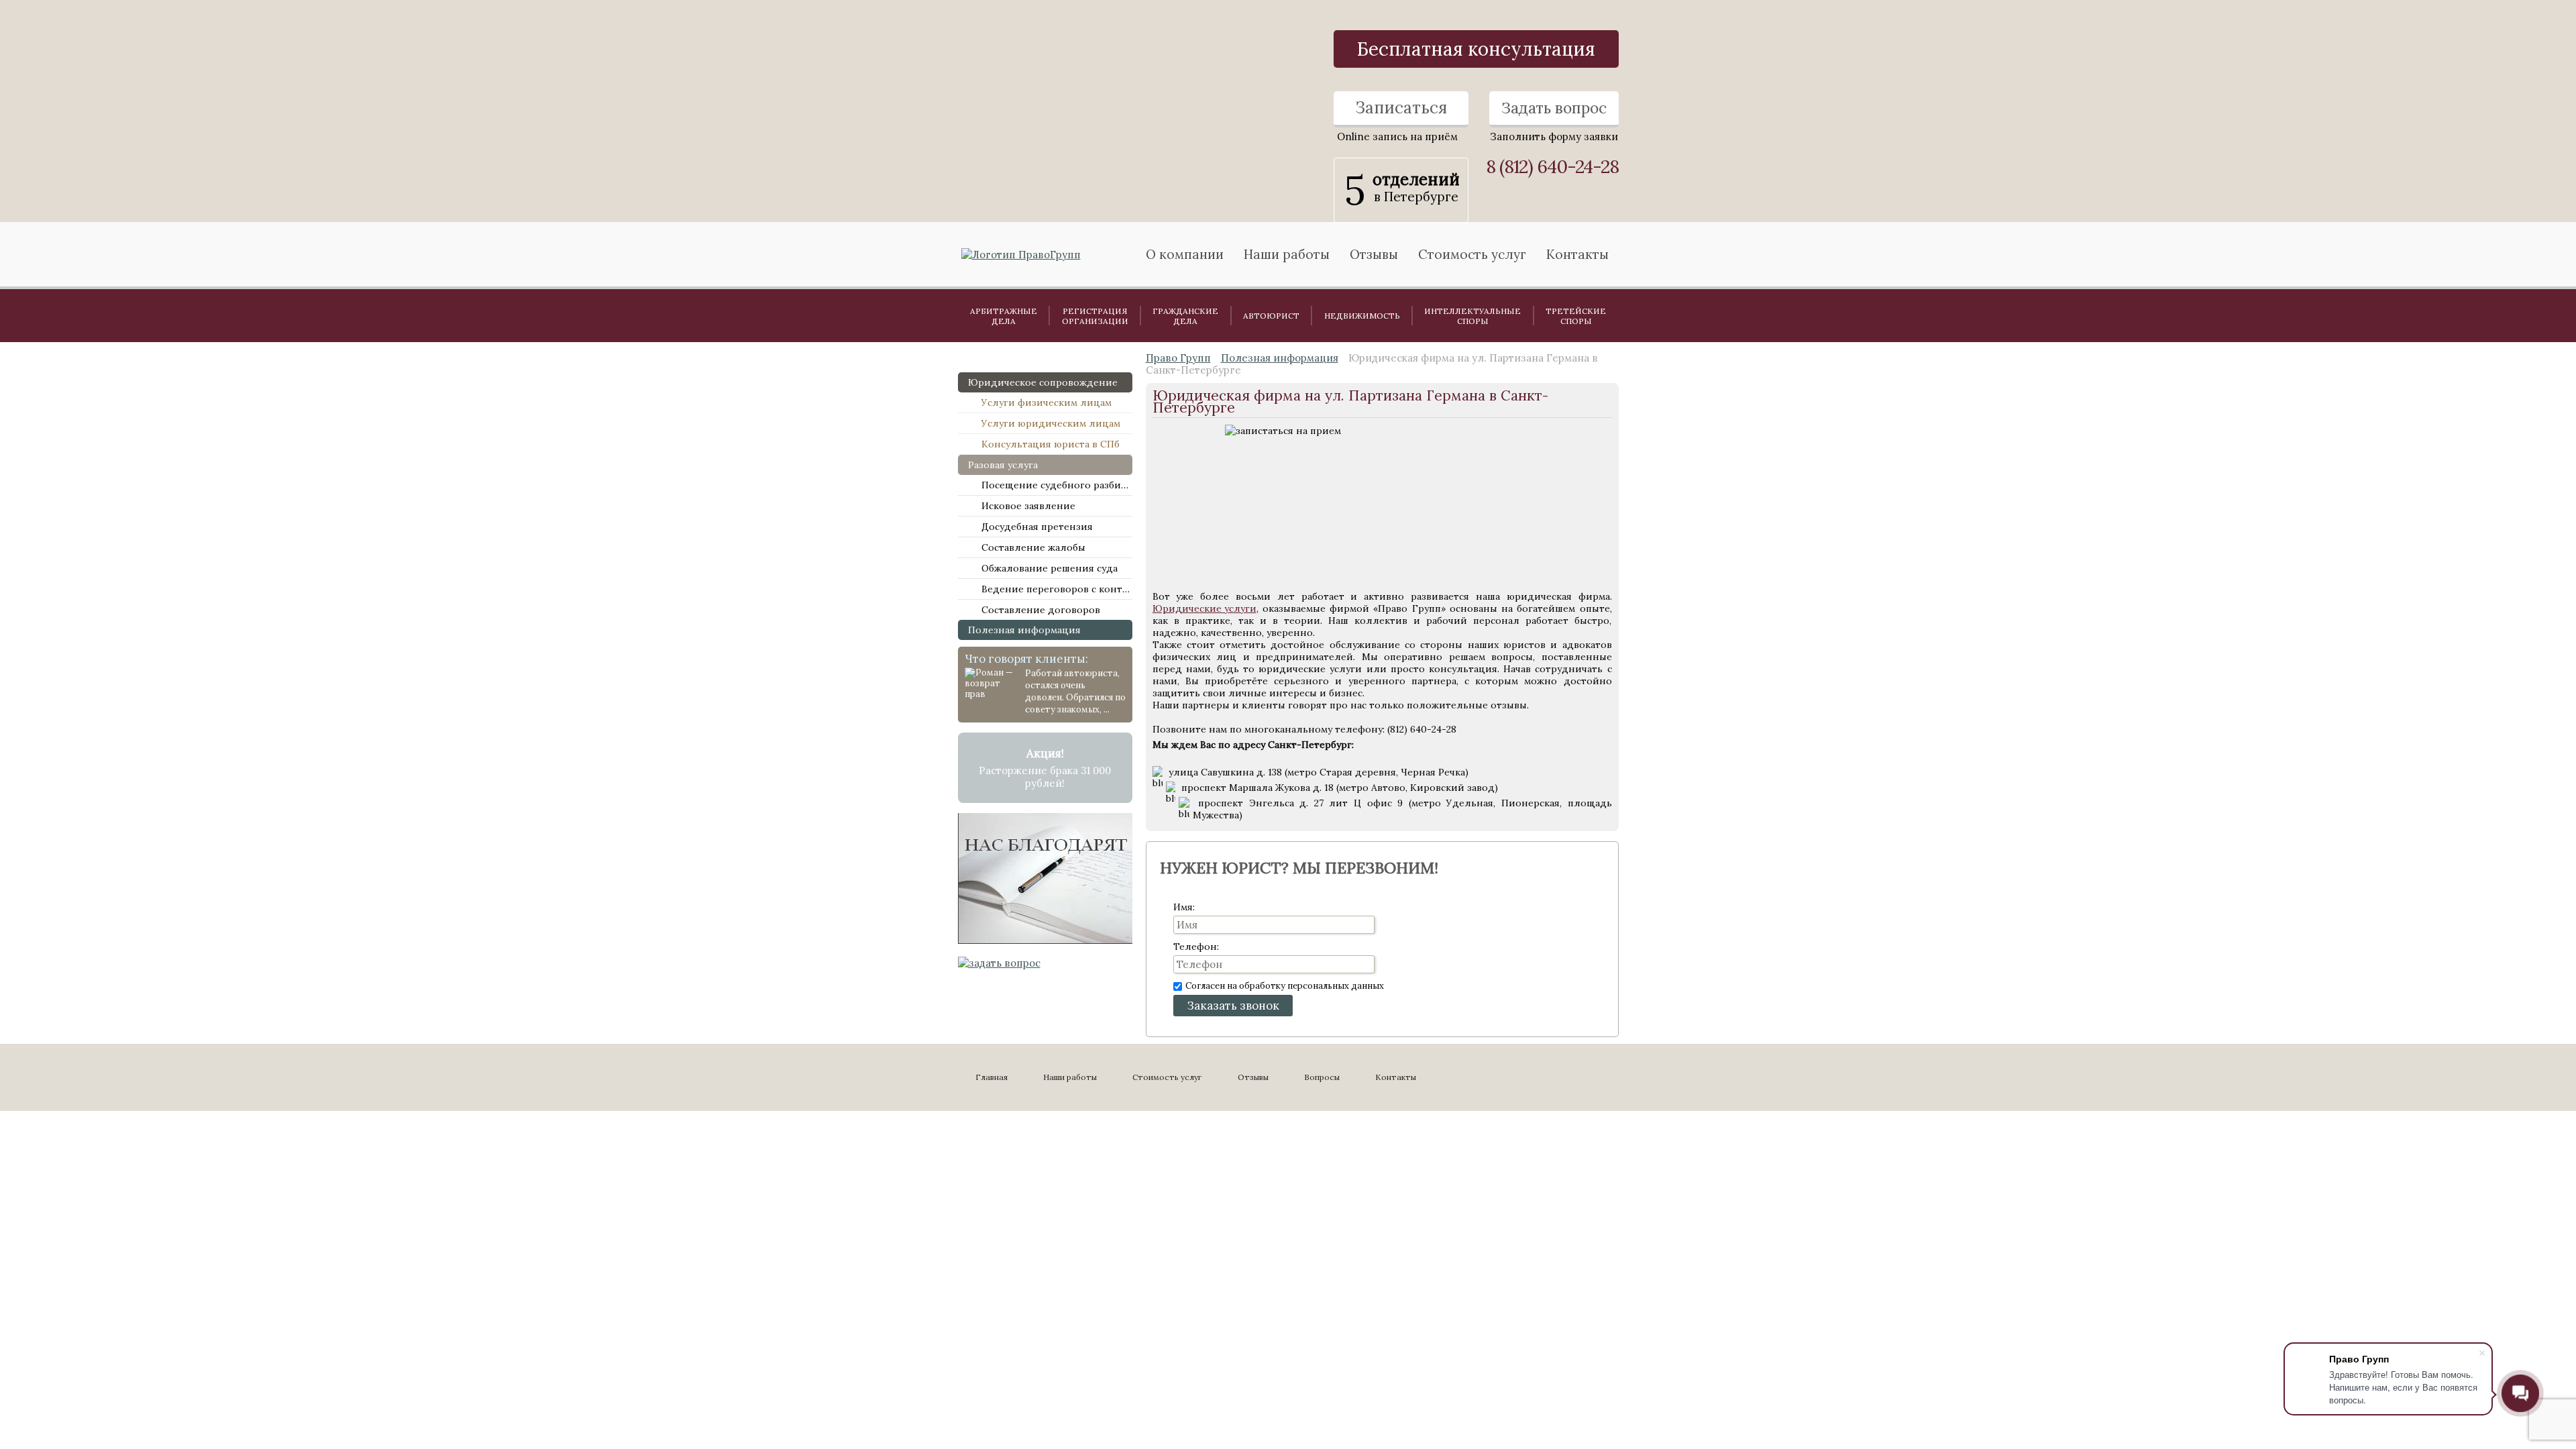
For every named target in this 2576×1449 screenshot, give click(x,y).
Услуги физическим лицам (1046, 402)
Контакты (1577, 254)
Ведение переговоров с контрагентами (1057, 589)
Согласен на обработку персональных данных (1285, 986)
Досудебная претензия (1037, 527)
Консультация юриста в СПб (1051, 444)
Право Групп (1178, 358)
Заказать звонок (1233, 1006)
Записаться (1401, 108)
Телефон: (1196, 947)
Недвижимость (1362, 316)
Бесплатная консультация (1476, 49)
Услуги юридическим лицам (1051, 423)
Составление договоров (1041, 610)
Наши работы (1070, 1077)
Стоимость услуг (1472, 254)
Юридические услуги (1204, 608)
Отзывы (1374, 254)
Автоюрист (1271, 316)
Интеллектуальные (1472, 316)
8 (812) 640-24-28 (1552, 167)
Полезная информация (1024, 630)
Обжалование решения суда (1050, 568)
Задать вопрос (1554, 108)
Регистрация (1095, 316)
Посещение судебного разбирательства (1057, 485)
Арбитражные (1004, 316)
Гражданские (1185, 316)
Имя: (1184, 907)
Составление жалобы (1033, 547)
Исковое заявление (1028, 506)
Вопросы (1322, 1077)
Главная (991, 1077)
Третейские (1576, 316)
